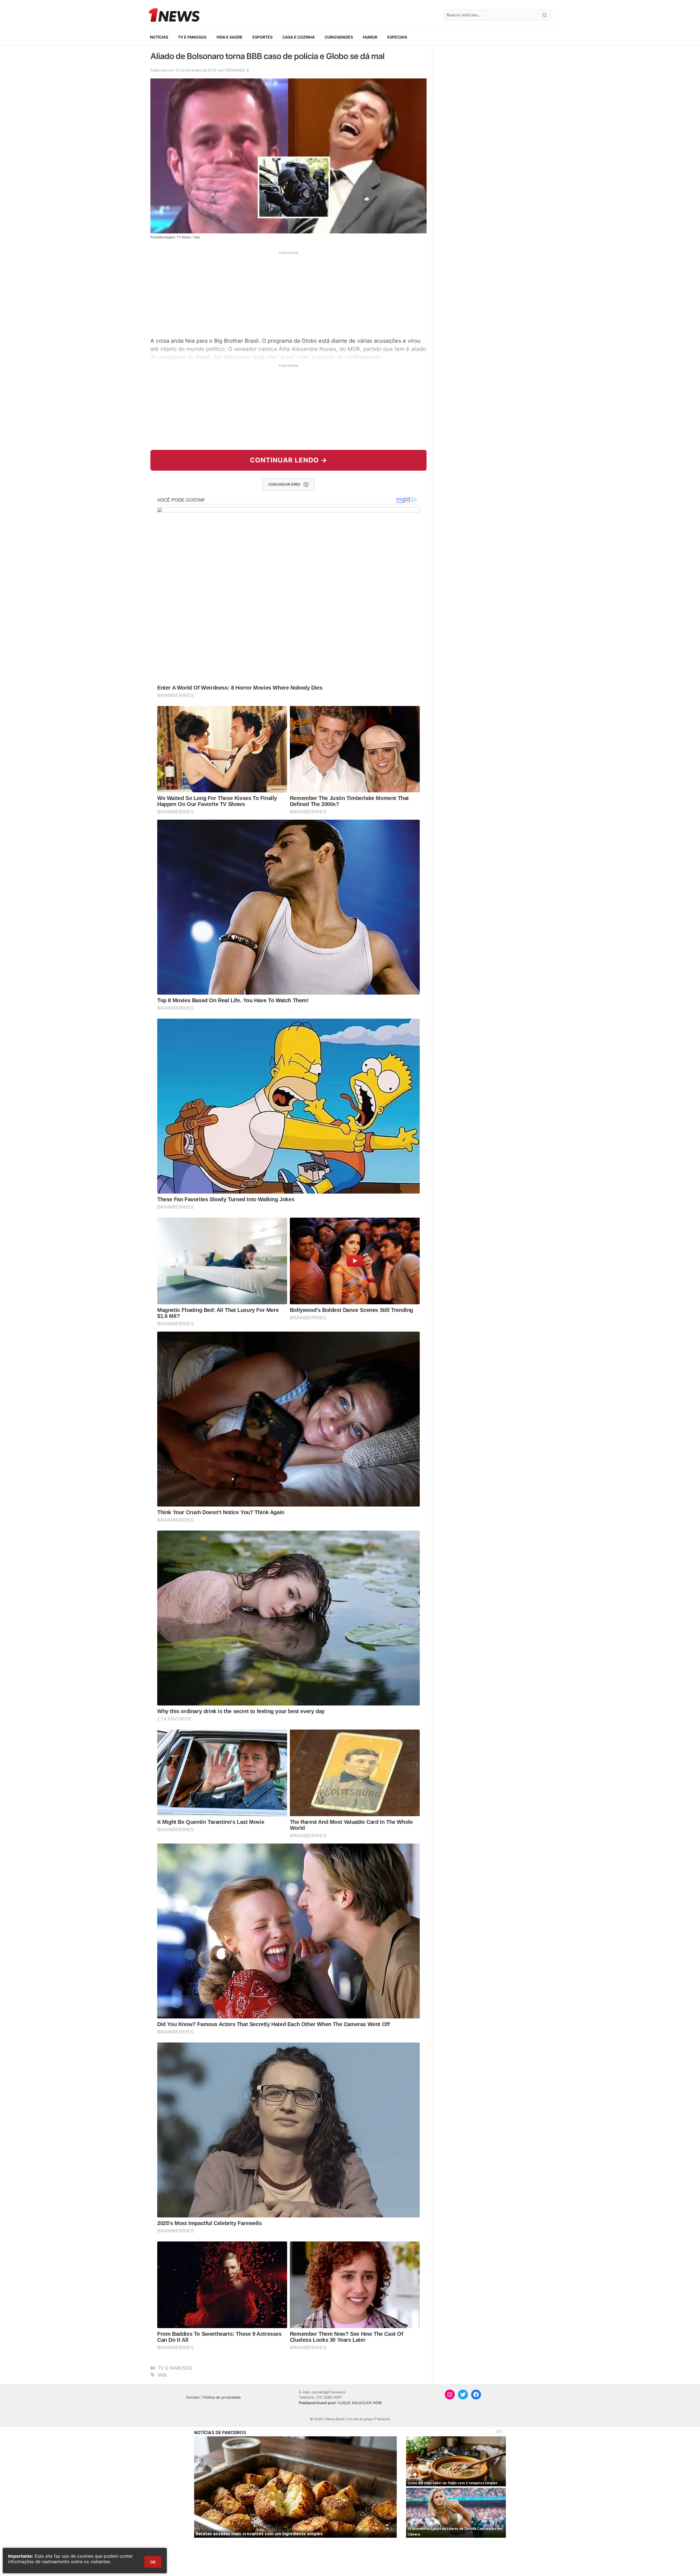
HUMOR (370, 37)
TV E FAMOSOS (192, 37)
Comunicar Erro (284, 484)
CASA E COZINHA (299, 37)
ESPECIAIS (397, 37)
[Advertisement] (288, 294)
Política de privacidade (222, 2397)
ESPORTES (262, 37)
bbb (162, 2375)
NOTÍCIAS (159, 37)
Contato (193, 2397)
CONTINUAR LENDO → (289, 460)
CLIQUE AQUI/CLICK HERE (360, 2403)
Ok (153, 2562)
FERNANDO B (237, 70)
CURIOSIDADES (339, 37)
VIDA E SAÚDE (229, 37)
